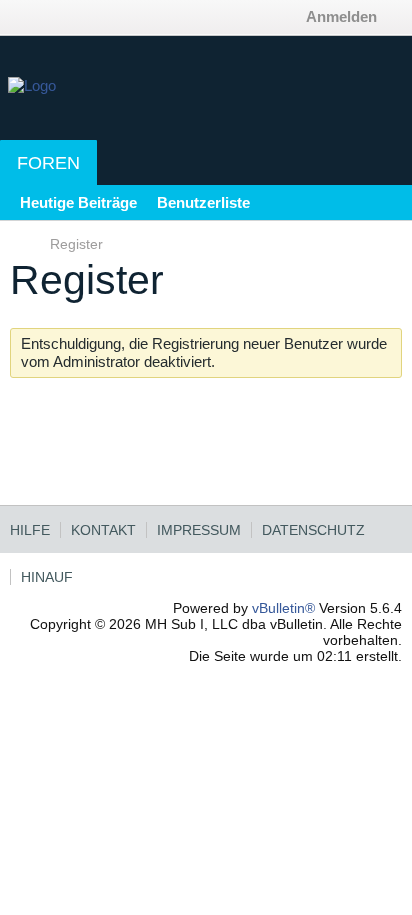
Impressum (199, 530)
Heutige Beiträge (78, 202)
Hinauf (47, 577)
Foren (48, 163)
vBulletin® (283, 608)
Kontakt (103, 530)
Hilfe (30, 530)
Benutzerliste (203, 202)
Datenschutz (313, 530)
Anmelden (341, 16)
